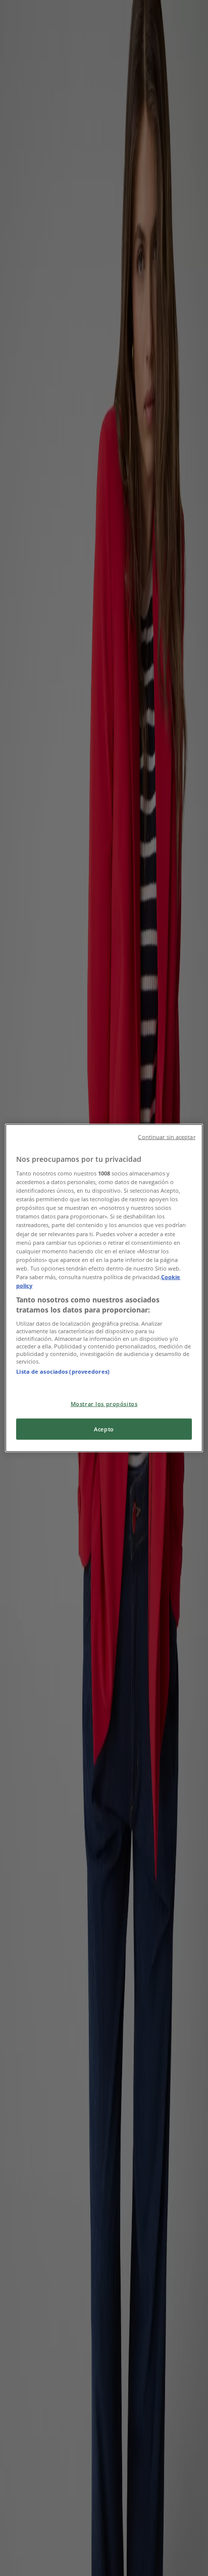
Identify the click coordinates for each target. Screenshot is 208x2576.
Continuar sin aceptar (166, 1137)
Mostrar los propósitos (104, 1403)
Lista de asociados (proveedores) (63, 1371)
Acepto (104, 1429)
